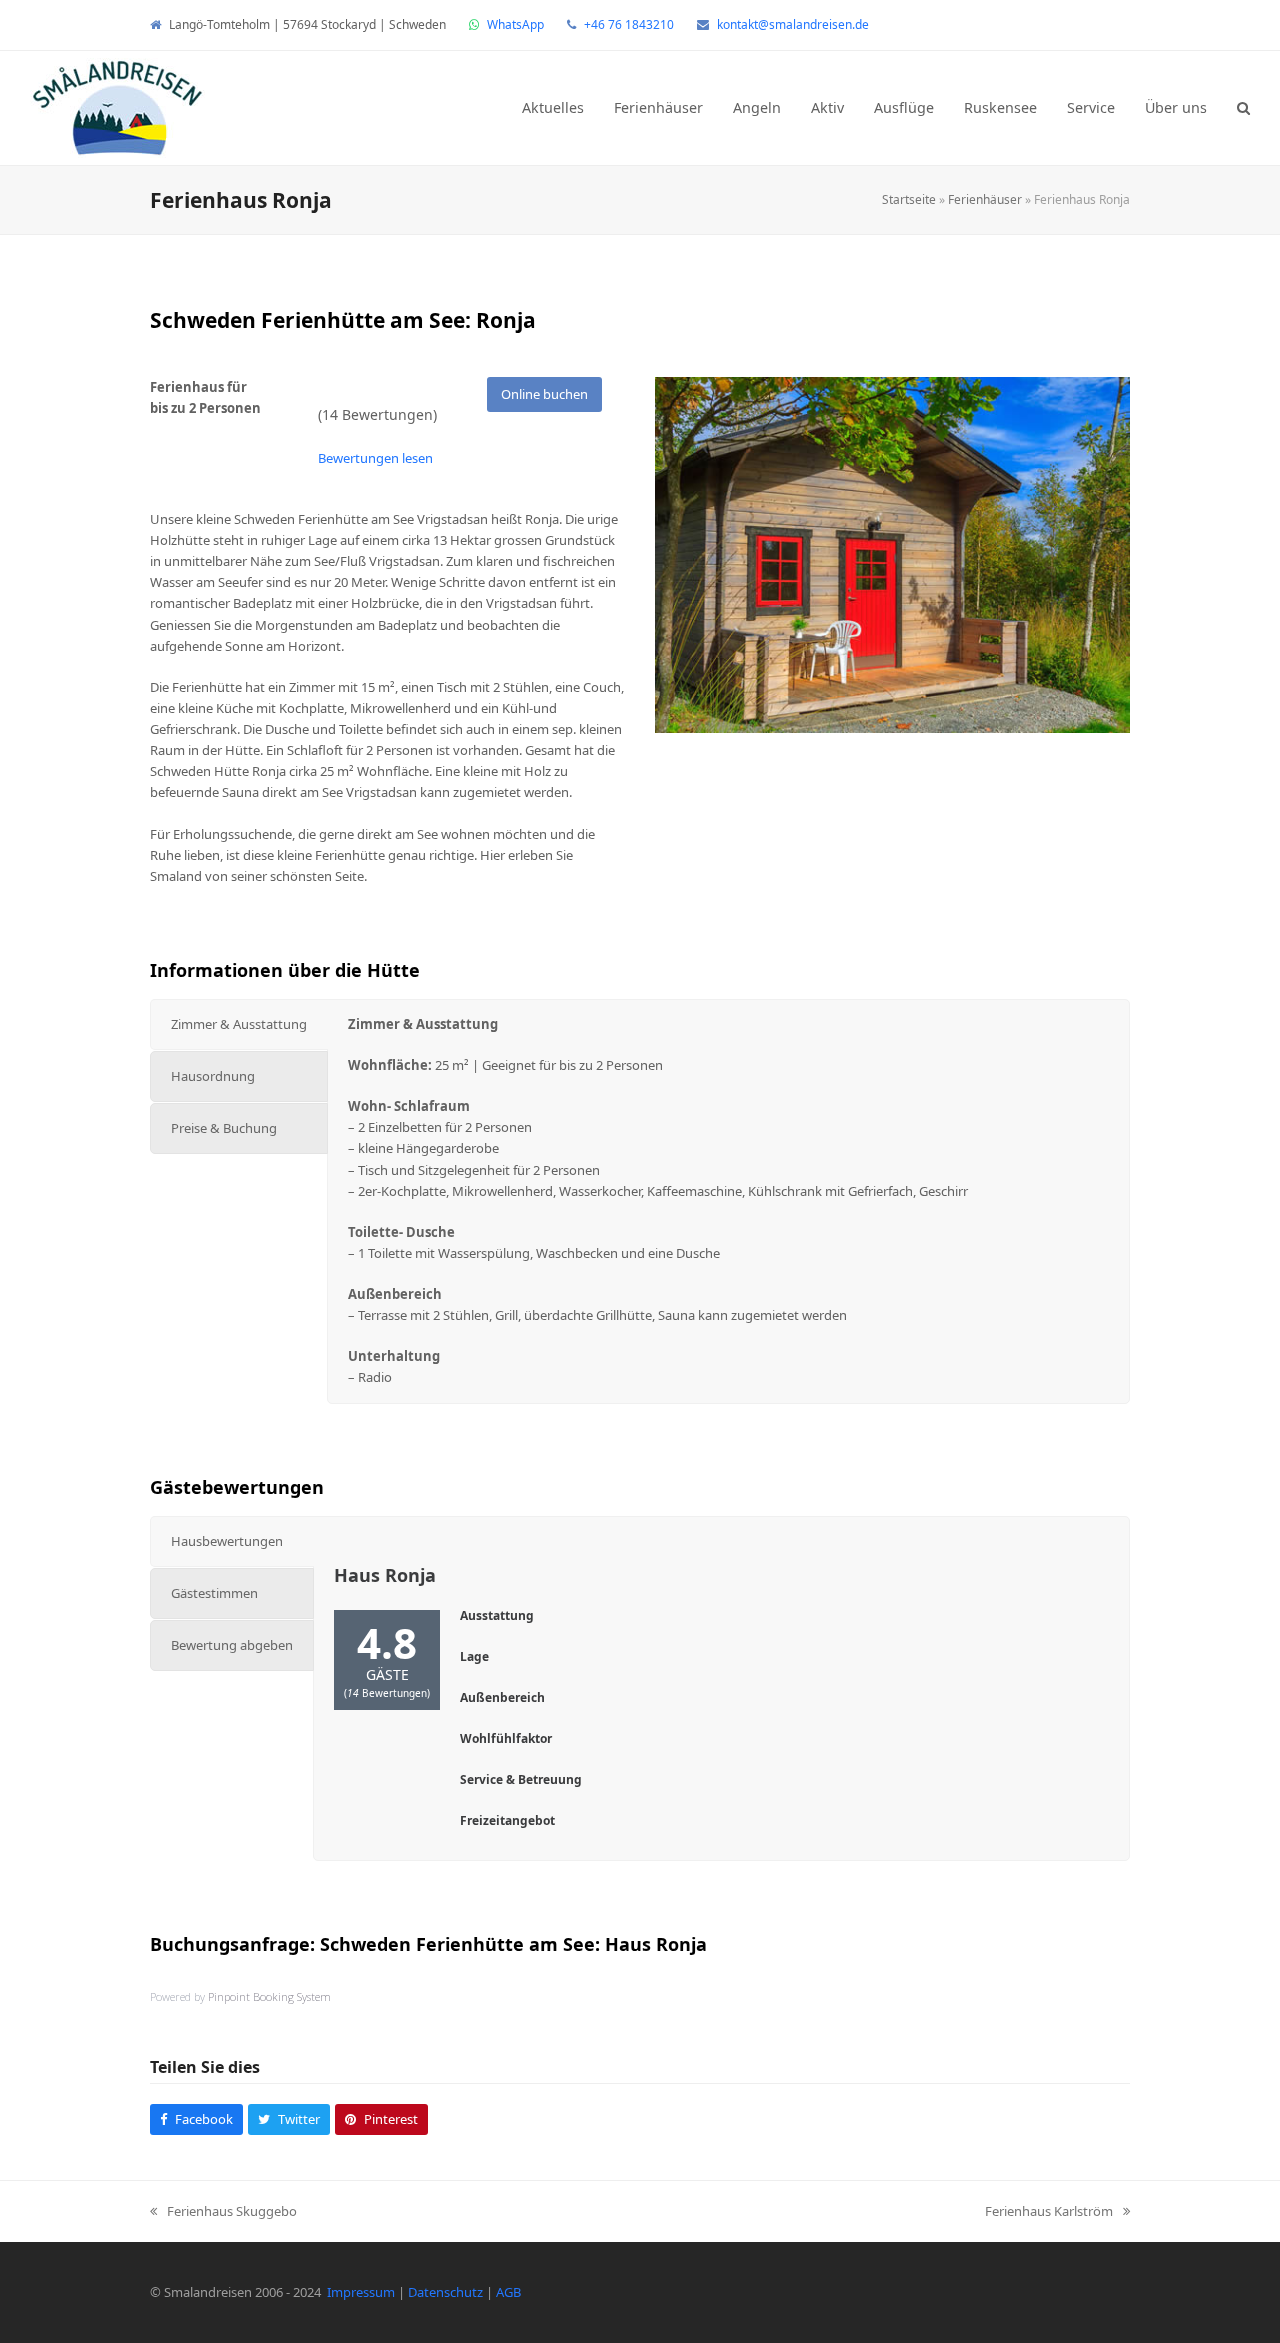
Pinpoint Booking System (269, 1996)
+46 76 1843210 (629, 24)
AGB (508, 2292)
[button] (1243, 108)
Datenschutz (445, 2292)
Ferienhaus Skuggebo (223, 2212)
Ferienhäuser (985, 199)
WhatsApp (515, 24)
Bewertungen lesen (375, 458)
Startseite (909, 199)
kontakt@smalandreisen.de (793, 24)
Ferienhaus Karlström (1049, 2212)
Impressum (361, 2292)
